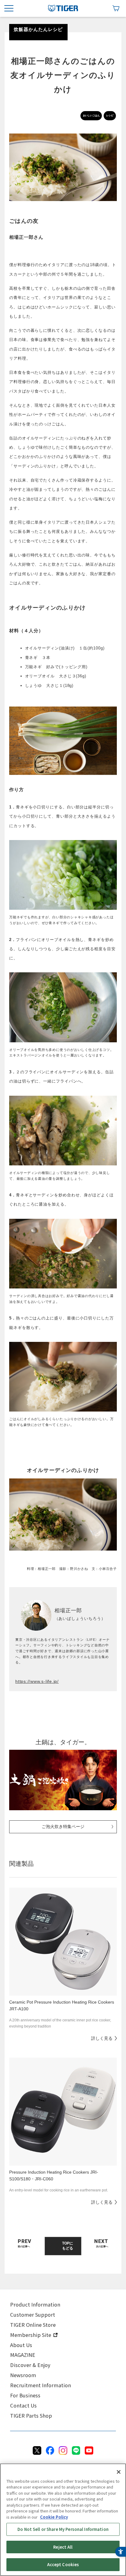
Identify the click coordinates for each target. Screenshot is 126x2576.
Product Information (35, 2304)
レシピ (110, 116)
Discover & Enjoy (30, 2365)
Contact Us (23, 2405)
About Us (21, 2345)
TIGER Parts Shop (31, 2415)
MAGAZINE (23, 2355)
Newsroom (23, 2375)
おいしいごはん (91, 116)
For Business (25, 2395)
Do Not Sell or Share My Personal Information (63, 2529)
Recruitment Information (41, 2385)
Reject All (63, 2547)
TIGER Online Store (33, 2325)
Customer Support (33, 2315)
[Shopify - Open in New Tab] (116, 8)
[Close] (119, 2472)
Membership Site (31, 2335)
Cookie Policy (54, 2517)
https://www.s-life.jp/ (37, 1681)
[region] (63, 2520)
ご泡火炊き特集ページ (63, 1826)
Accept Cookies (63, 2564)
